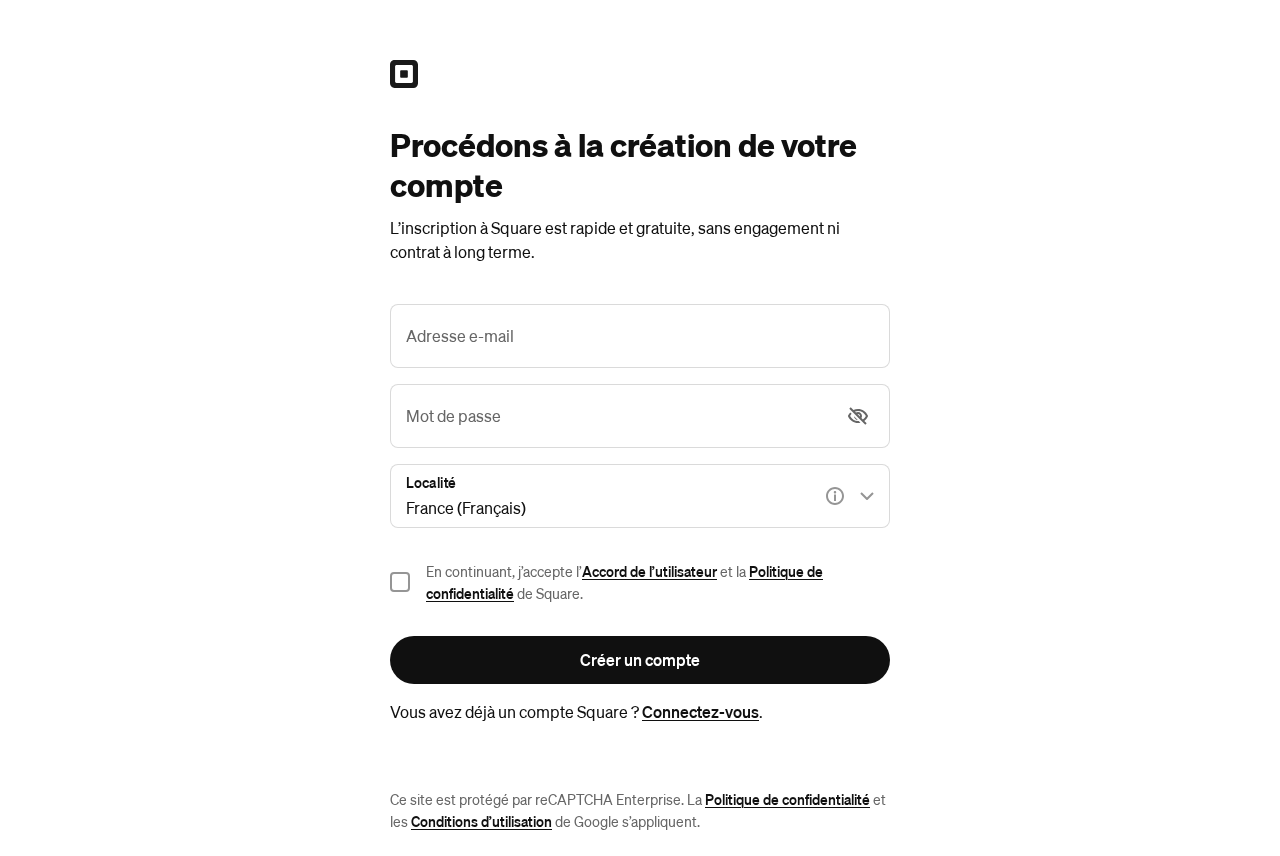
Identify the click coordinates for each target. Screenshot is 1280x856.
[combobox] (640, 496)
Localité (431, 482)
